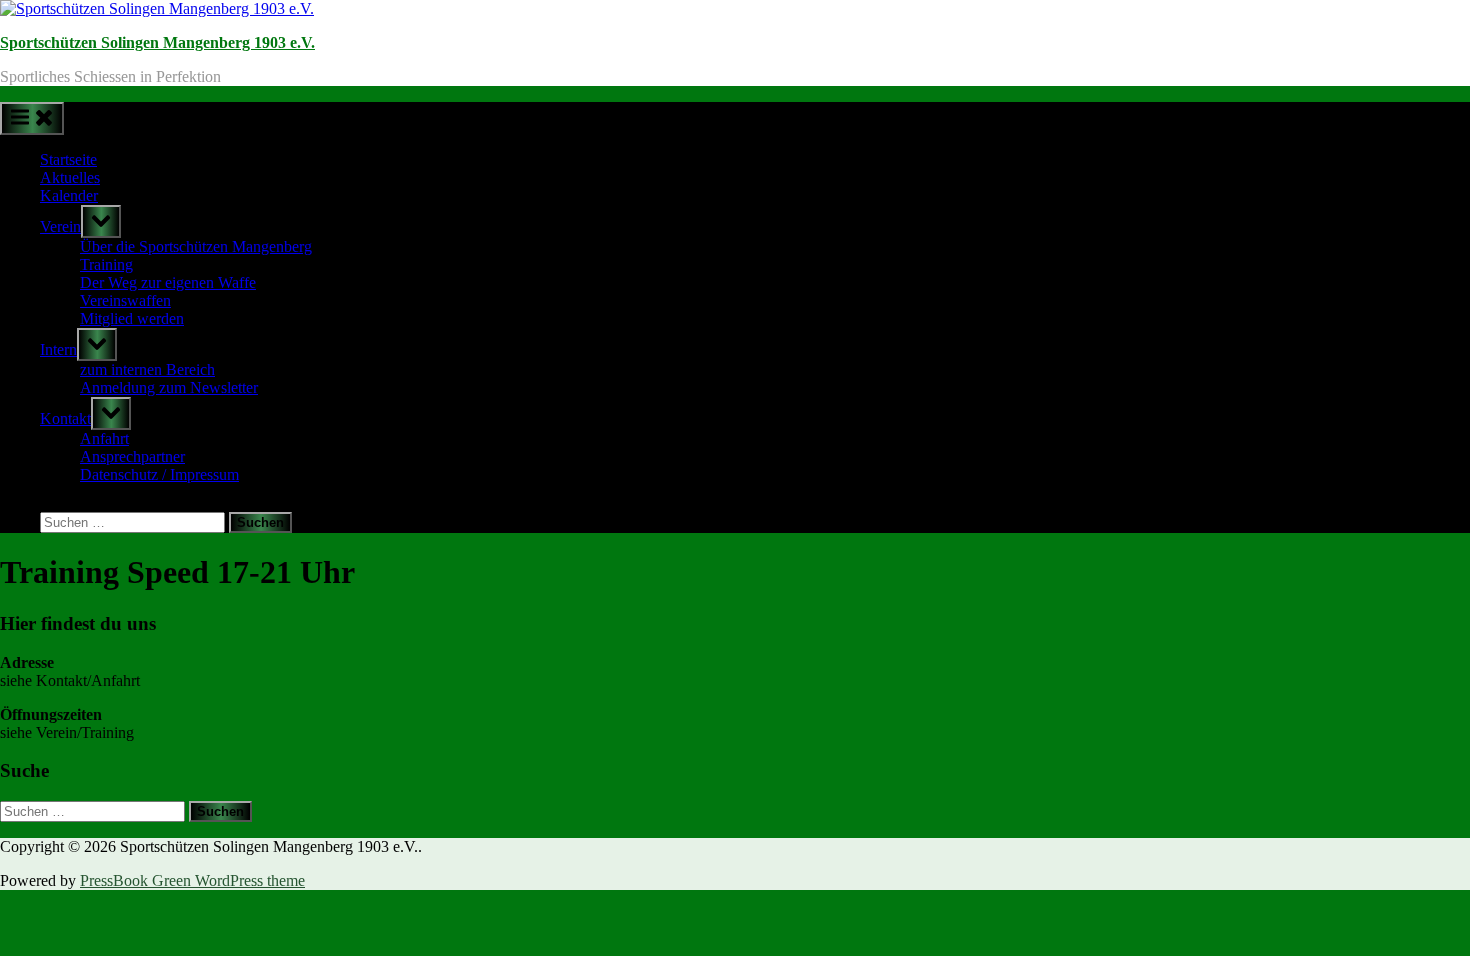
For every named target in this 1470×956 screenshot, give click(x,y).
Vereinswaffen (125, 300)
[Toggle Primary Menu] (32, 118)
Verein (60, 226)
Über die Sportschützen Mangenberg (196, 246)
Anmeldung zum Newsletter (169, 387)
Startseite (68, 159)
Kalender (69, 195)
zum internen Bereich (147, 369)
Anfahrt (104, 438)
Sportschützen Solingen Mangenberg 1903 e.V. (157, 42)
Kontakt (65, 418)
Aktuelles (70, 177)
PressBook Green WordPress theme (192, 880)
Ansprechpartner (132, 456)
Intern (58, 349)
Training (106, 264)
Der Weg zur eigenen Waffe (168, 282)
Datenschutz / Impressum (159, 474)
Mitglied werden (132, 318)
